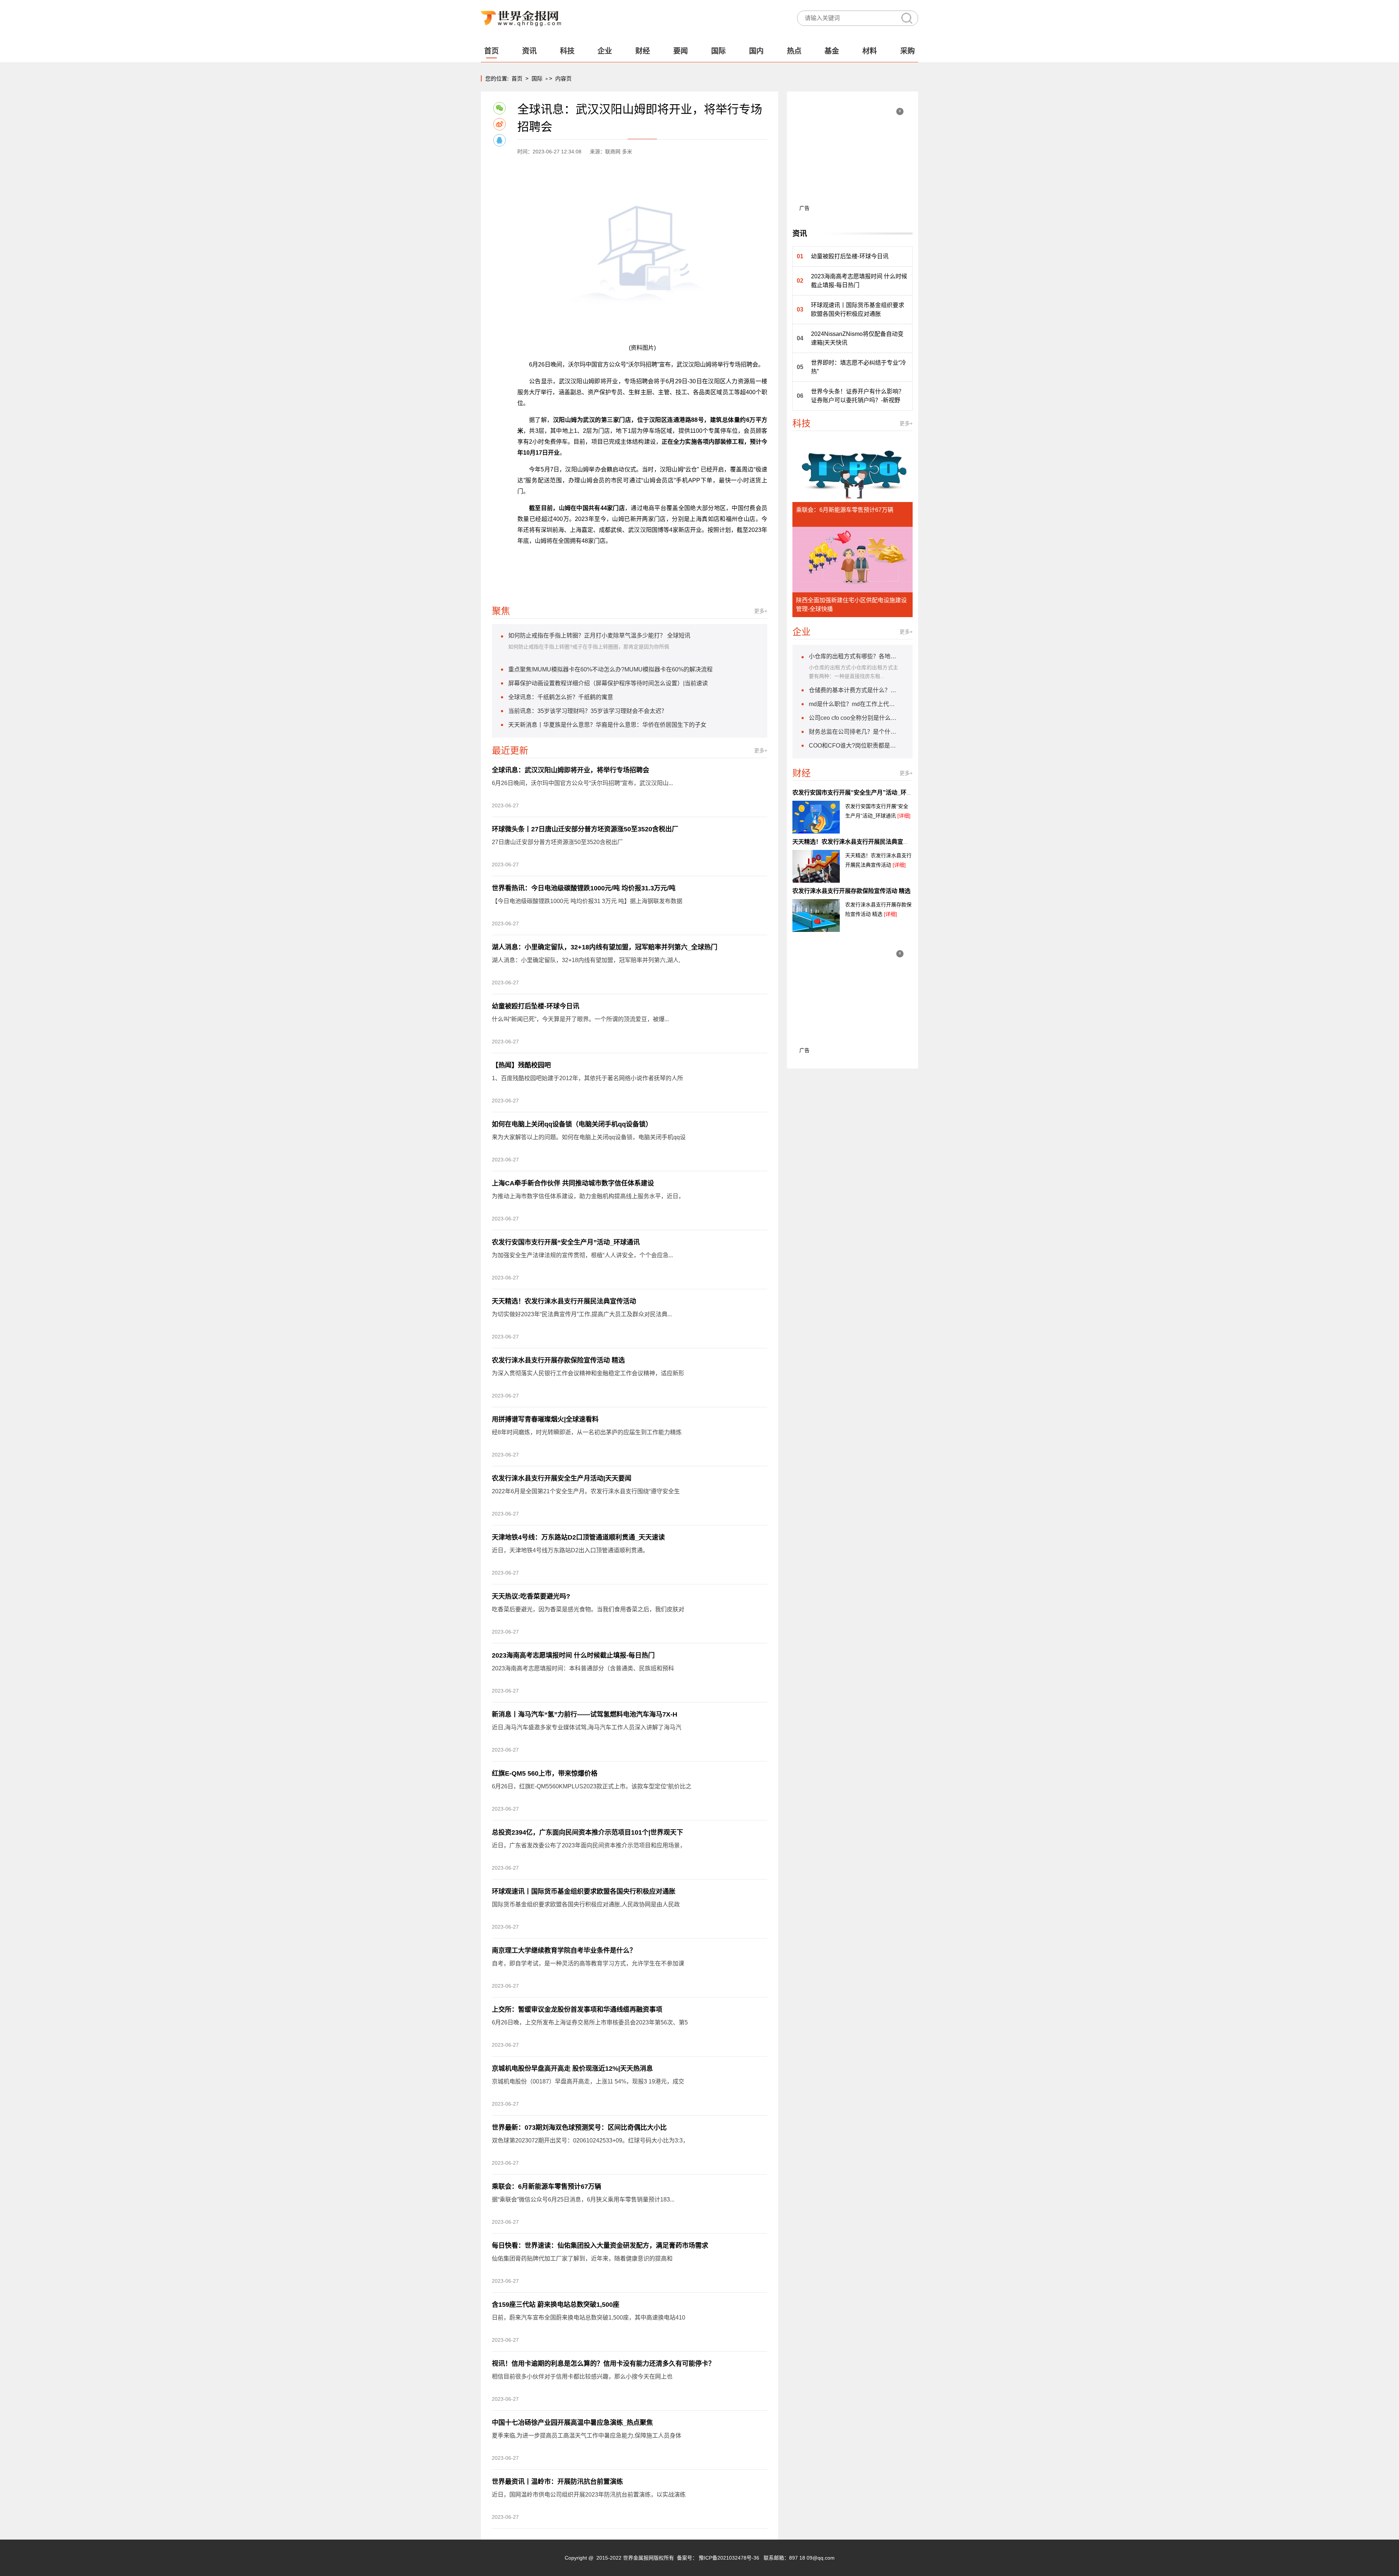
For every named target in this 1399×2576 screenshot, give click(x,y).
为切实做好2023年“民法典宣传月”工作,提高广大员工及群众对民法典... (582, 1314)
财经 (643, 51)
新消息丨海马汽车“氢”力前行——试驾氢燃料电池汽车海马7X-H (585, 1714)
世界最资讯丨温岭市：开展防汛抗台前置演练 (557, 2482)
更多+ (761, 611)
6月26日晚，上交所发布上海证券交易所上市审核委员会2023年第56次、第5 (590, 2022)
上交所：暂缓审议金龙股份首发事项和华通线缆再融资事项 (577, 2010)
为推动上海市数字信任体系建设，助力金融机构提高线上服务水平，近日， (588, 1196)
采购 (908, 51)
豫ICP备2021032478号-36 (729, 2558)
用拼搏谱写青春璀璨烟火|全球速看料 (545, 1419)
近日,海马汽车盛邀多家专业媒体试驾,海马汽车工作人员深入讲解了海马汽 (587, 1727)
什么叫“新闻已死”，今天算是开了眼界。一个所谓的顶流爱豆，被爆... (580, 1019)
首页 (491, 51)
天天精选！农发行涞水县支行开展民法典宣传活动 (564, 1301)
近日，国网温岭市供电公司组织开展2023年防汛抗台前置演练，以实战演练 (589, 2495)
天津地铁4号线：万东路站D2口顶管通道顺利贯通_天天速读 (578, 1537)
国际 (718, 51)
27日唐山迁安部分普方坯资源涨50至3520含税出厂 (557, 842)
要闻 (681, 51)
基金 (832, 51)
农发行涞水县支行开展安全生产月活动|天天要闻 (562, 1478)
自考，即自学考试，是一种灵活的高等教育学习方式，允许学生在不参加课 (588, 1963)
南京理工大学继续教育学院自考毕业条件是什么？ (564, 1950)
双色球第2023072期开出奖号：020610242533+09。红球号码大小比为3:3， (590, 2140)
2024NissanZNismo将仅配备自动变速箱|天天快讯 (857, 338)
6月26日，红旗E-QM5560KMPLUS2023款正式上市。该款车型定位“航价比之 (592, 1786)
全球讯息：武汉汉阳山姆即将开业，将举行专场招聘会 (571, 770)
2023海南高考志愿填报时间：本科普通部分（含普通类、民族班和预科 (583, 1668)
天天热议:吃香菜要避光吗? (531, 1596)
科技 (567, 51)
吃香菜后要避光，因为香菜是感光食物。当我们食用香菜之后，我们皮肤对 (588, 1609)
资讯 (529, 51)
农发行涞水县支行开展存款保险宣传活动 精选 (558, 1360)
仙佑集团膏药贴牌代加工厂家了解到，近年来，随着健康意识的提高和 (582, 2259)
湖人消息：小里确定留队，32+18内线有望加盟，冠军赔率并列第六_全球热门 (605, 947)
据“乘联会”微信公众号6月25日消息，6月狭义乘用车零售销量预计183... (583, 2199)
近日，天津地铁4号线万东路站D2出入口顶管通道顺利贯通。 (570, 1550)
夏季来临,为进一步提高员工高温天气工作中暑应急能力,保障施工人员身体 (587, 2436)
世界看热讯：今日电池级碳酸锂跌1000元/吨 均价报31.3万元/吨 (584, 888)
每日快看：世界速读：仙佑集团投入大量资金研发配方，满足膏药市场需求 (600, 2246)
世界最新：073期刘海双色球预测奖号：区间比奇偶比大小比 (579, 2128)
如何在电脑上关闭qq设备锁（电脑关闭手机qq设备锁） (572, 1124)
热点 (794, 51)
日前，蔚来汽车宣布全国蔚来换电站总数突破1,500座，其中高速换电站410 (589, 2318)
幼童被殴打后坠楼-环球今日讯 (536, 1006)
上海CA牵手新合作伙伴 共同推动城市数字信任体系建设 (573, 1183)
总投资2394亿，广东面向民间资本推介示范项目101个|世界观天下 (587, 1832)
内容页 (563, 79)
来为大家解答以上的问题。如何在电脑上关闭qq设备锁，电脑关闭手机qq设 (589, 1137)
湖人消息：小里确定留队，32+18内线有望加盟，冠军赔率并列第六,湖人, (586, 960)
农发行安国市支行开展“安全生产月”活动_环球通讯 (566, 1242)
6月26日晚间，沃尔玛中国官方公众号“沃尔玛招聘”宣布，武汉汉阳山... (582, 783)
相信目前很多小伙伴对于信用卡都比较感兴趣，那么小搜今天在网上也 (582, 2377)
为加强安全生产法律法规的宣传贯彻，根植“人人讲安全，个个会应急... (582, 1255)
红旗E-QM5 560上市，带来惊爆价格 (545, 1773)
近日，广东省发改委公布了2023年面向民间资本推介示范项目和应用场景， (589, 1845)
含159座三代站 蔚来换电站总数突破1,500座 (556, 2305)
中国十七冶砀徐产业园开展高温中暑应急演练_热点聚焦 (572, 2423)
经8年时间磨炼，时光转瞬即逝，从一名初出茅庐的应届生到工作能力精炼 (587, 1432)
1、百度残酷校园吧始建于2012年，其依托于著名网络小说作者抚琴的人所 (587, 1078)
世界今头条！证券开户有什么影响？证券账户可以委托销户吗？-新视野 (858, 396)
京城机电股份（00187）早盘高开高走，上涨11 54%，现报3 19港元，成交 (588, 2081)
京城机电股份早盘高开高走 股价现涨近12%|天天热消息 (572, 2069)
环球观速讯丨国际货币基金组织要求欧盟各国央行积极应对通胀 (584, 1891)
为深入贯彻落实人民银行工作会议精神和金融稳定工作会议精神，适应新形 (588, 1373)
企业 (605, 51)
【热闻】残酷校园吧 (521, 1065)
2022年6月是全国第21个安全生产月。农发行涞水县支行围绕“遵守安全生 (586, 1491)
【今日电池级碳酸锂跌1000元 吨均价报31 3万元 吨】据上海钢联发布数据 (587, 901)
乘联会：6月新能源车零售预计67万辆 (546, 2187)
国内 (756, 51)
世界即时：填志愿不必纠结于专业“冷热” (859, 367)
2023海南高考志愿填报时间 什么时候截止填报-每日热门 (573, 1655)
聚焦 (501, 611)
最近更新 (510, 750)
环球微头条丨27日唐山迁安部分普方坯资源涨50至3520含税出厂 (585, 829)
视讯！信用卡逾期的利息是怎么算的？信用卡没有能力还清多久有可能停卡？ (603, 2364)
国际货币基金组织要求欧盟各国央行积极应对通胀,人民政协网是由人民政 (586, 1904)
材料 (870, 51)
